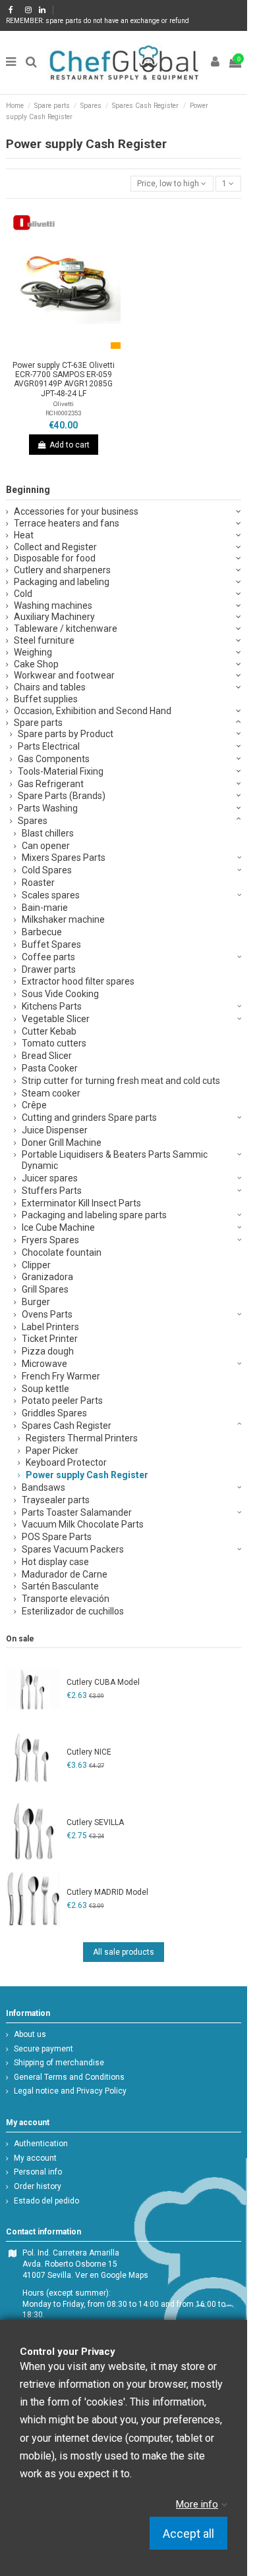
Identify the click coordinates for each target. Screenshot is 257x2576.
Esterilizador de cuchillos (73, 1611)
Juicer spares (50, 1178)
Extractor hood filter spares (78, 981)
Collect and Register (55, 547)
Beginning (28, 490)
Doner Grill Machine (62, 1143)
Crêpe (34, 1105)
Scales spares (51, 895)
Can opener (46, 846)
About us (30, 2034)
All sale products (124, 1952)
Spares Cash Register (67, 1426)
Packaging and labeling (62, 582)
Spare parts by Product (66, 734)
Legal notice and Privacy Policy (70, 2091)
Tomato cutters (54, 1043)
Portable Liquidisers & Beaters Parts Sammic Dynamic (115, 1160)
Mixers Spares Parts (64, 858)
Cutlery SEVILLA (95, 1822)
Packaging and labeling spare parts (94, 1215)
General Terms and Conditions (69, 2077)
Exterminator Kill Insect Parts (81, 1203)
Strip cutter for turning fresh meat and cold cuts (121, 1081)
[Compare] (63, 351)
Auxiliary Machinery (54, 617)
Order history (38, 2186)
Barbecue (42, 932)
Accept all (188, 2534)
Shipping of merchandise (59, 2063)
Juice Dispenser (55, 1130)
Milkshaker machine (63, 919)
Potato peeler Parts (62, 1401)
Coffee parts (48, 957)
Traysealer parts (56, 1500)
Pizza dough (48, 1351)
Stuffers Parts (52, 1191)
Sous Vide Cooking (60, 994)
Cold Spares (47, 870)
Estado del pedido (46, 2201)
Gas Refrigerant (51, 784)
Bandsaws (43, 1487)
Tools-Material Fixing (61, 771)
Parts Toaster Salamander (77, 1512)
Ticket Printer (50, 1339)
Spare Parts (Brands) (62, 796)
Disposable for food (55, 558)
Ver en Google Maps (112, 2275)
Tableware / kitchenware (66, 629)
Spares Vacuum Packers (73, 1549)
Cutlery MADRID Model (107, 1892)
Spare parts (38, 723)
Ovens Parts (47, 1314)
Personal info (38, 2172)
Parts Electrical (49, 746)
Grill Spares (45, 1289)
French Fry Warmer (61, 1376)
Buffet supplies (46, 699)
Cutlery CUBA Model (103, 1682)
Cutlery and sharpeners (62, 570)
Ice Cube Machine (58, 1227)
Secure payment (43, 2049)
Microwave (44, 1364)
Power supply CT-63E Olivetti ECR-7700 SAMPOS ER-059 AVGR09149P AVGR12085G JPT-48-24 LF (64, 379)
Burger (36, 1302)
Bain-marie (45, 908)
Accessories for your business (76, 511)
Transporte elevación (66, 1599)
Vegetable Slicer (56, 1019)
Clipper (36, 1265)
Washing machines (53, 605)
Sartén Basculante (60, 1586)
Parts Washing (48, 808)
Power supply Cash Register (87, 1475)
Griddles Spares (54, 1413)
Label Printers (50, 1327)
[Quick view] (79, 351)
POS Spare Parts (57, 1537)
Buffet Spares (51, 944)
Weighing (33, 652)
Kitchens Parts (52, 1006)
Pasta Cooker (50, 1068)
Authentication (41, 2144)
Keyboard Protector (66, 1462)
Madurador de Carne (65, 1574)
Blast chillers (48, 833)
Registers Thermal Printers (82, 1438)
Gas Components (54, 759)
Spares (33, 821)
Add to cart (70, 445)
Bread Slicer (47, 1056)
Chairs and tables (50, 687)
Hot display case (55, 1562)
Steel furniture (44, 640)
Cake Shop (36, 664)
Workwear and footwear (64, 675)
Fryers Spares (50, 1240)
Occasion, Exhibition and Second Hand (93, 711)
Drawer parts (49, 969)
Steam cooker (51, 1093)
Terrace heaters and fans (67, 523)
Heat (24, 535)
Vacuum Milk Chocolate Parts (83, 1524)
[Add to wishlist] (48, 351)
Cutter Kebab (49, 1031)
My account (35, 2158)
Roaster (38, 883)
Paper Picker (52, 1451)
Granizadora (47, 1277)
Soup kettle (45, 1389)
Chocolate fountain (62, 1252)
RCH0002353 (63, 413)
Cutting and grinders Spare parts (89, 1118)
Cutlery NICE (89, 1752)
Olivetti (64, 404)
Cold (23, 594)
